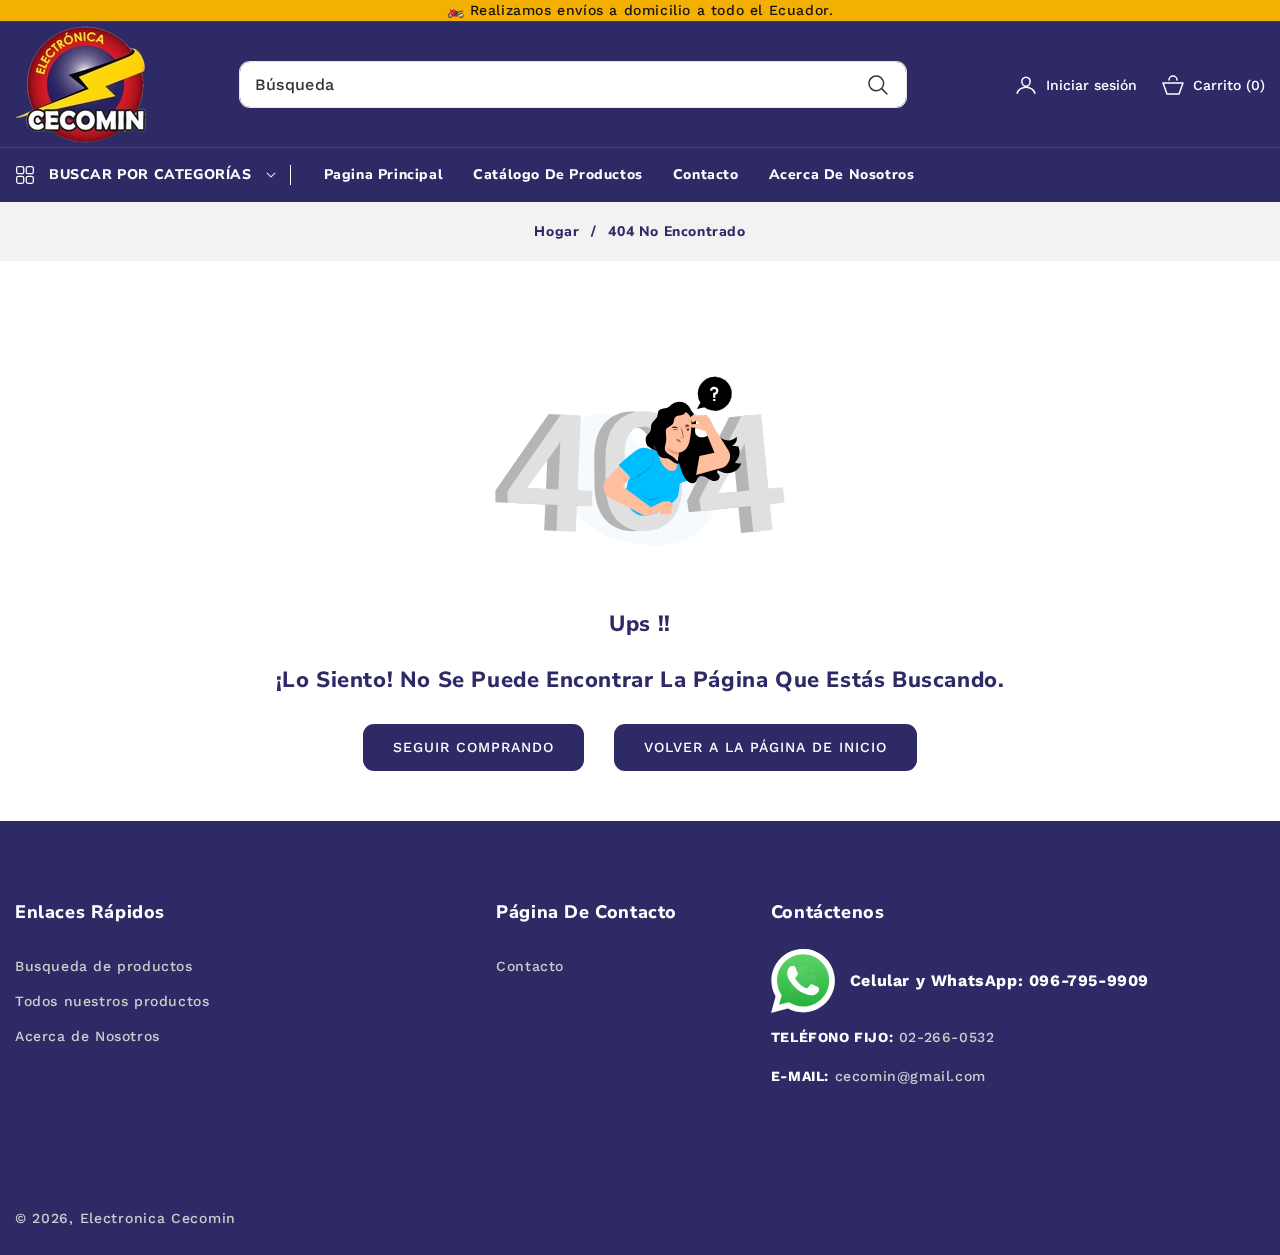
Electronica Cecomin (158, 1218)
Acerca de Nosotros (87, 1036)
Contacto (530, 966)
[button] (1201, 85)
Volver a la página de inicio (765, 747)
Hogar (556, 232)
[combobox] (573, 84)
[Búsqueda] (878, 84)
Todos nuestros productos (112, 1001)
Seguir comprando (473, 747)
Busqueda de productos (104, 966)
